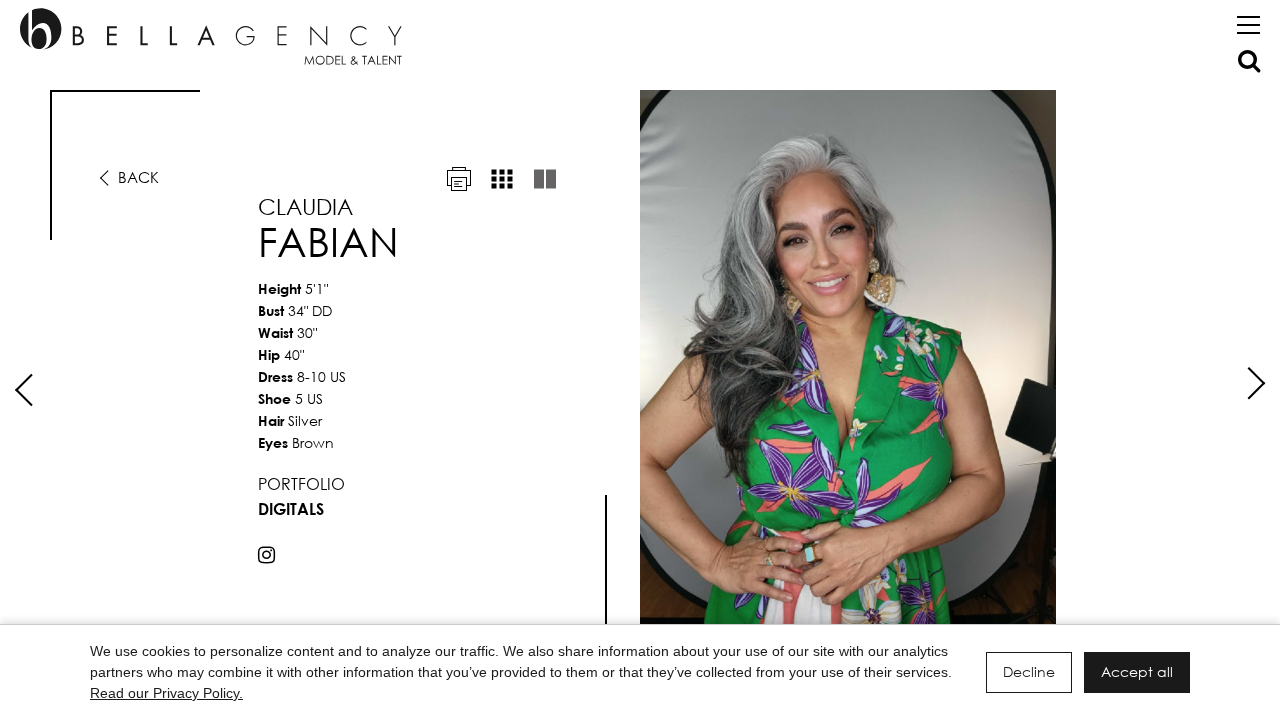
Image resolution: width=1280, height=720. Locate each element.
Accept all (1137, 671)
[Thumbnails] (502, 179)
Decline (1029, 671)
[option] (640, 367)
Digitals (291, 508)
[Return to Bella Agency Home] (211, 36)
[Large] (545, 179)
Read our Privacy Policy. (166, 693)
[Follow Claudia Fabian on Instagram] (266, 555)
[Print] (459, 179)
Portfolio (301, 483)
